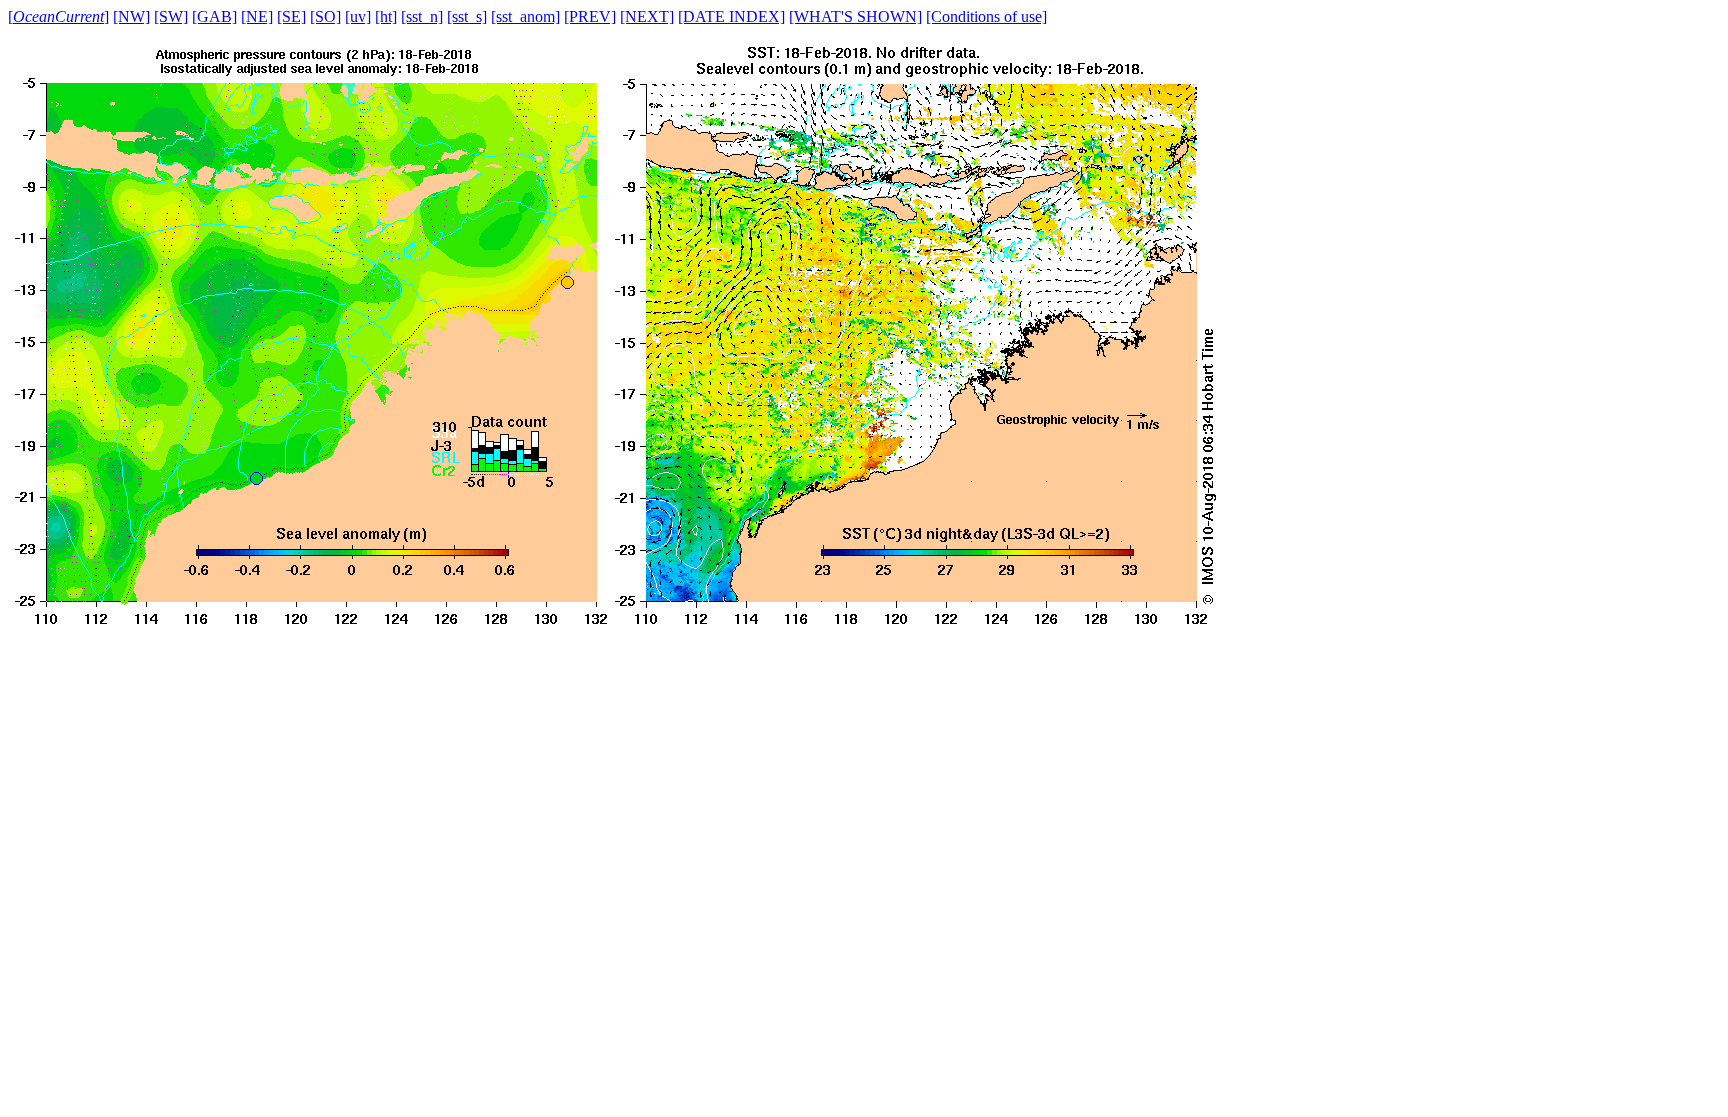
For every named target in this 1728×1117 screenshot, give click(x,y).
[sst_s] (467, 16)
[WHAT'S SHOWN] (855, 16)
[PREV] (590, 16)
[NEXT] (647, 16)
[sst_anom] (525, 16)
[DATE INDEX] (731, 16)
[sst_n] (422, 16)
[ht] (386, 16)
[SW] (171, 16)
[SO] (325, 16)
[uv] (358, 16)
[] (58, 16)
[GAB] (214, 16)
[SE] (291, 16)
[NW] (131, 16)
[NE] (257, 16)
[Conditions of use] (986, 16)
